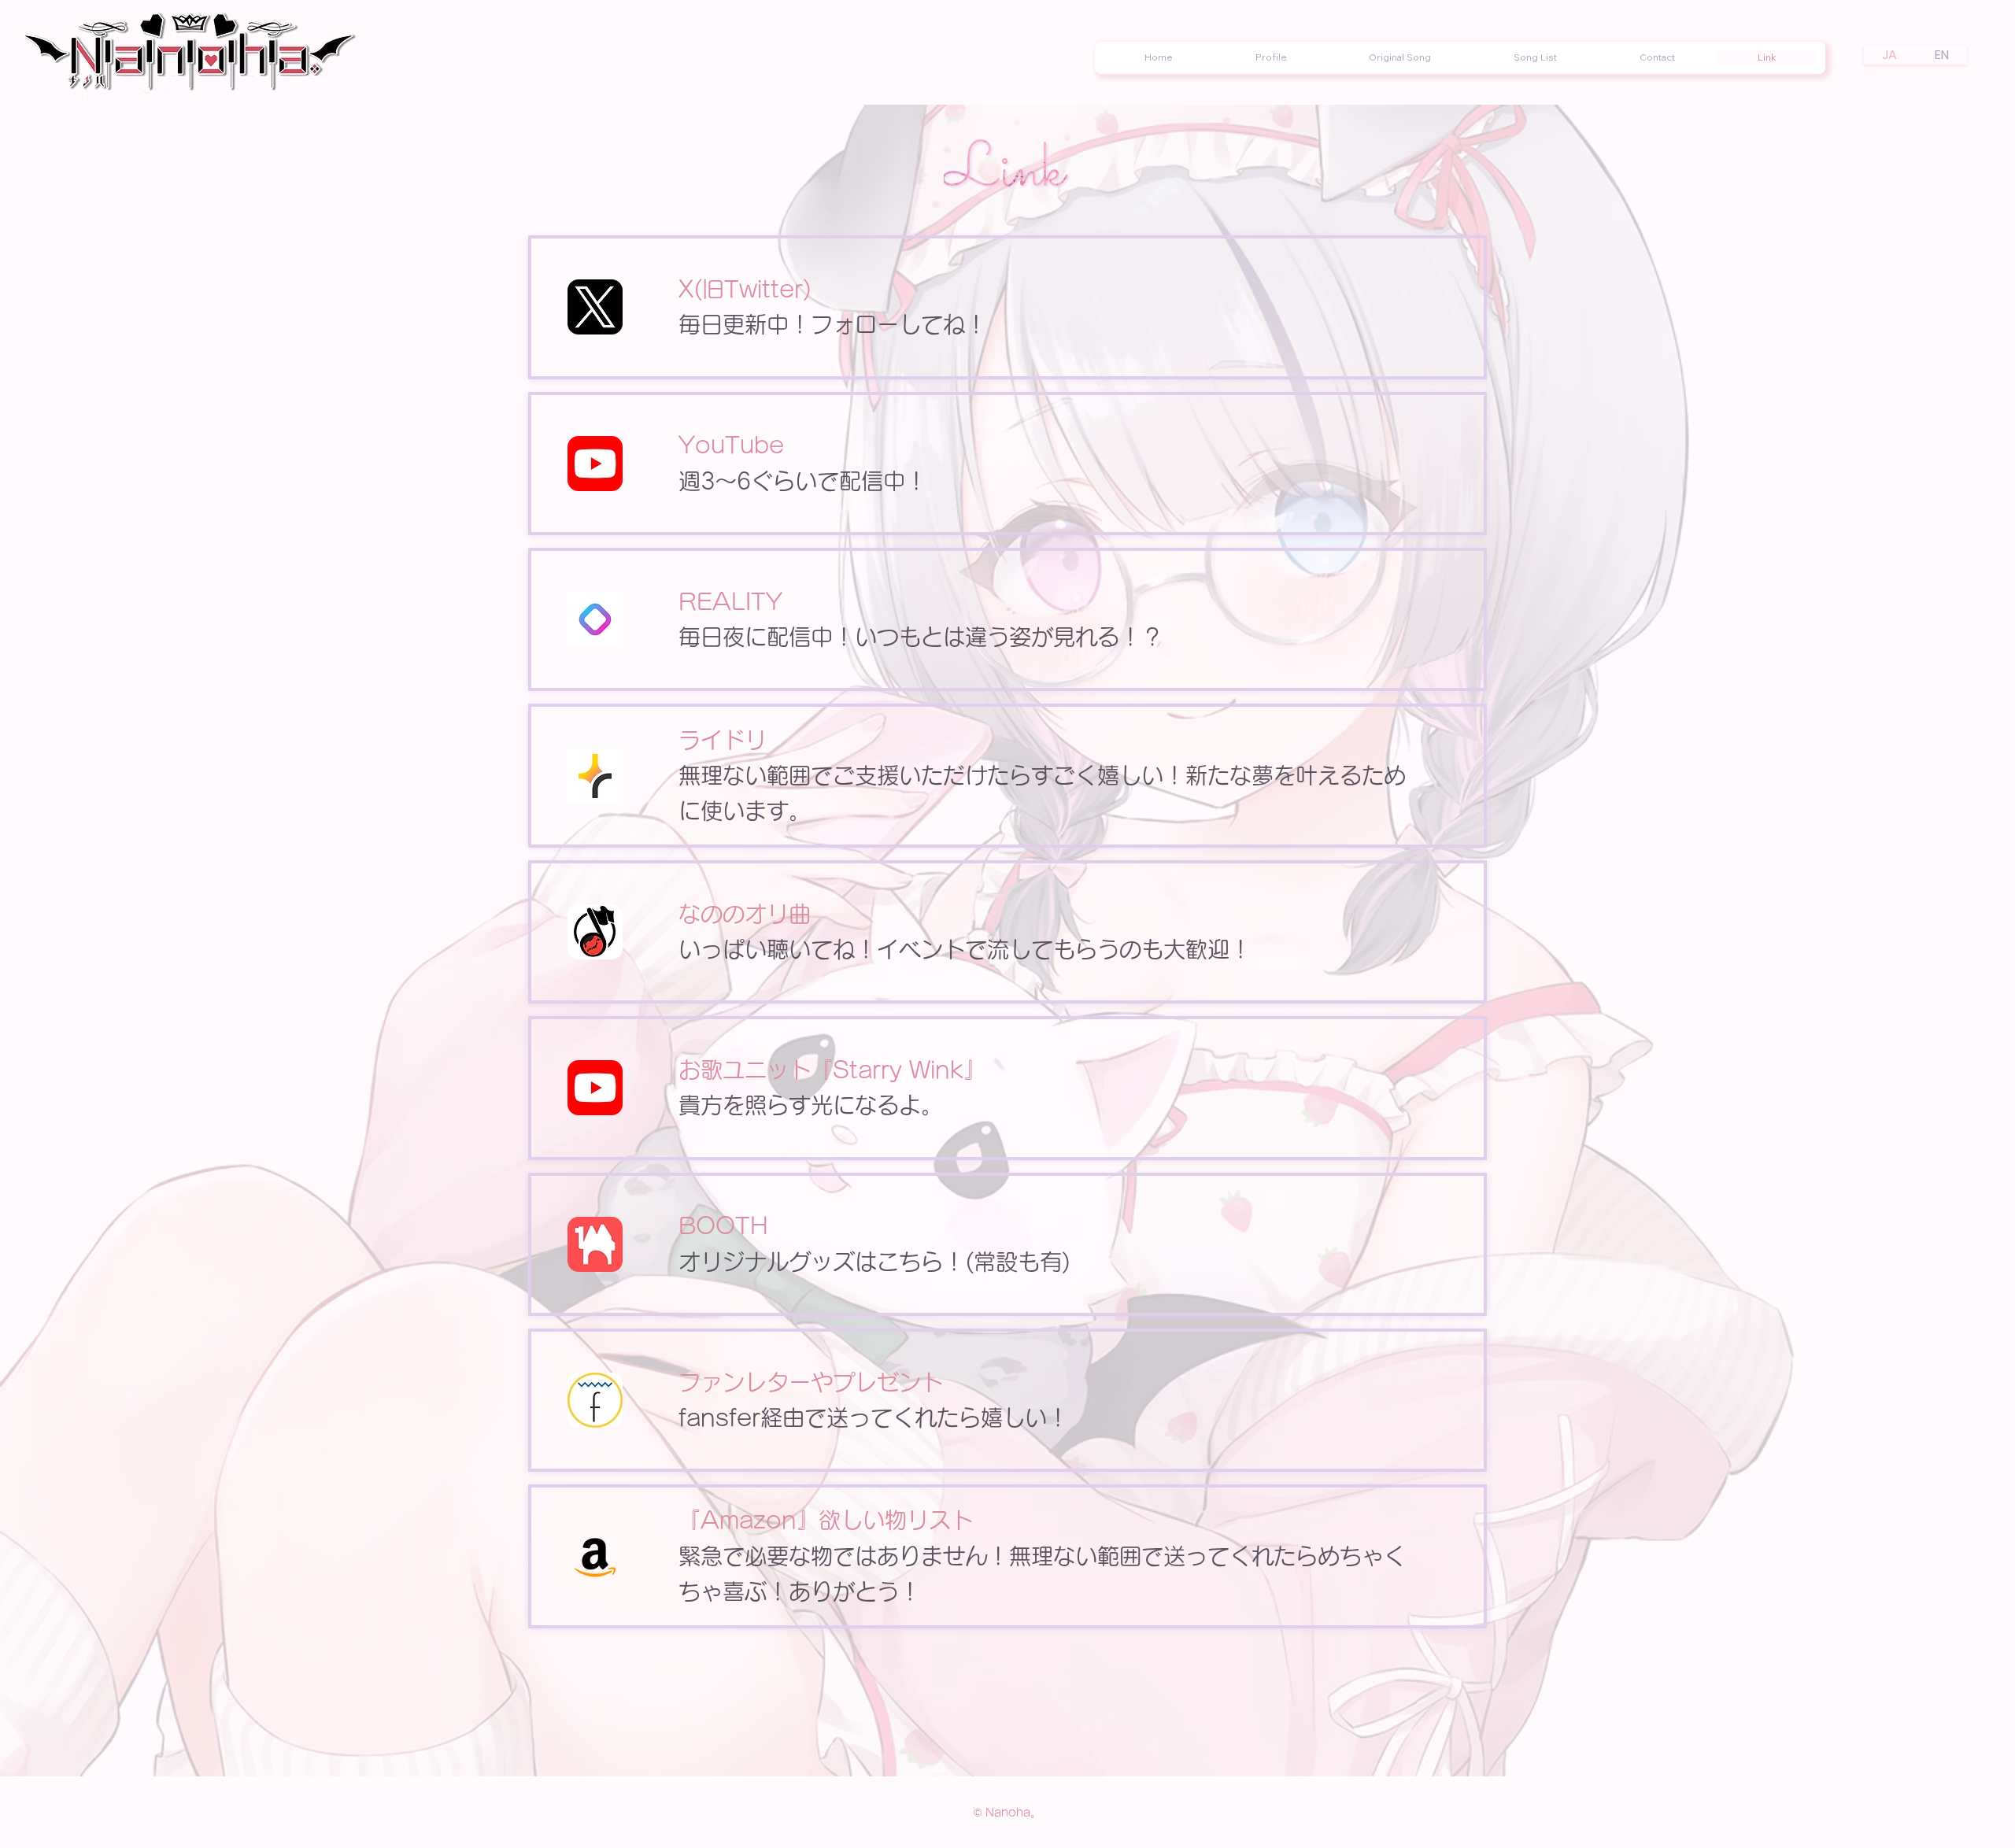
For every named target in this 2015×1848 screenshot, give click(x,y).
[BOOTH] (595, 1244)
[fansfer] (595, 1400)
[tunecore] (595, 932)
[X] (595, 307)
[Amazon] (595, 1557)
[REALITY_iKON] (595, 619)
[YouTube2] (595, 464)
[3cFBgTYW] (595, 776)
